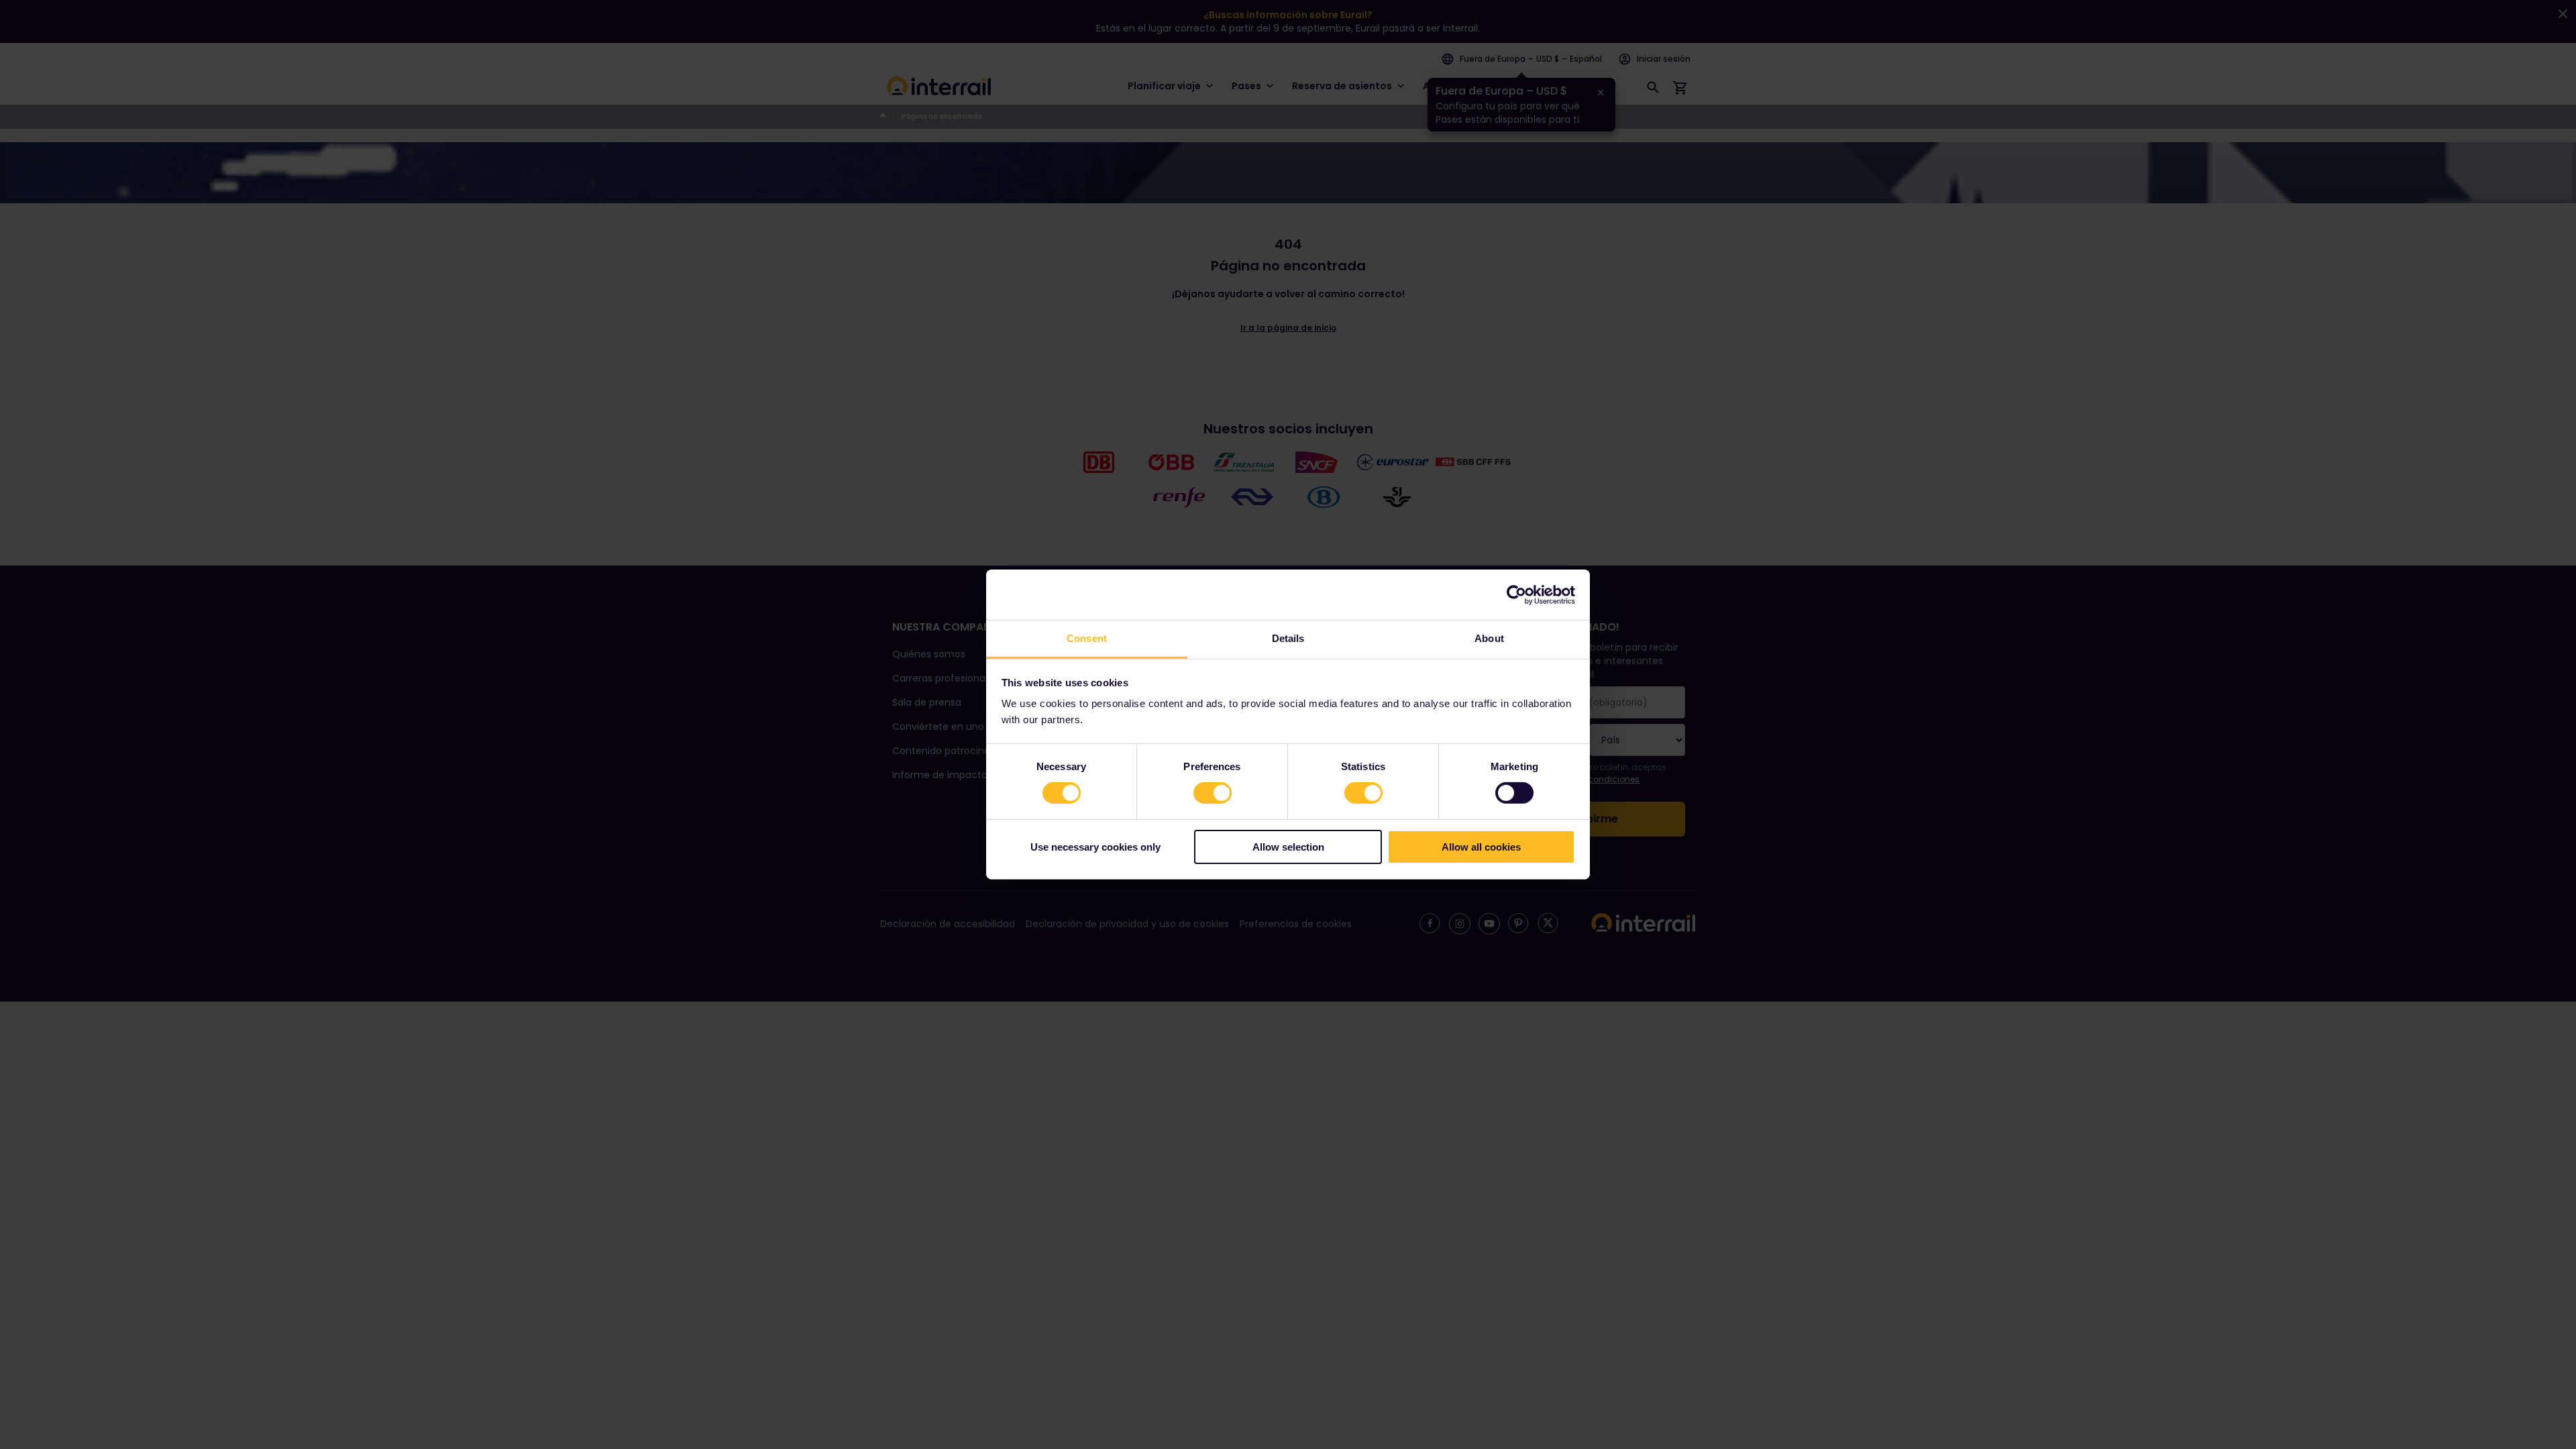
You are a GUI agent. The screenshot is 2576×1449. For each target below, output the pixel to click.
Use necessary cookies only (1095, 847)
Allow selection (1288, 847)
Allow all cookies (1481, 847)
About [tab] (1489, 638)
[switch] (1213, 793)
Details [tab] (1288, 638)
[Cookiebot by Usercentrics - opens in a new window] (1516, 594)
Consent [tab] (1087, 638)
